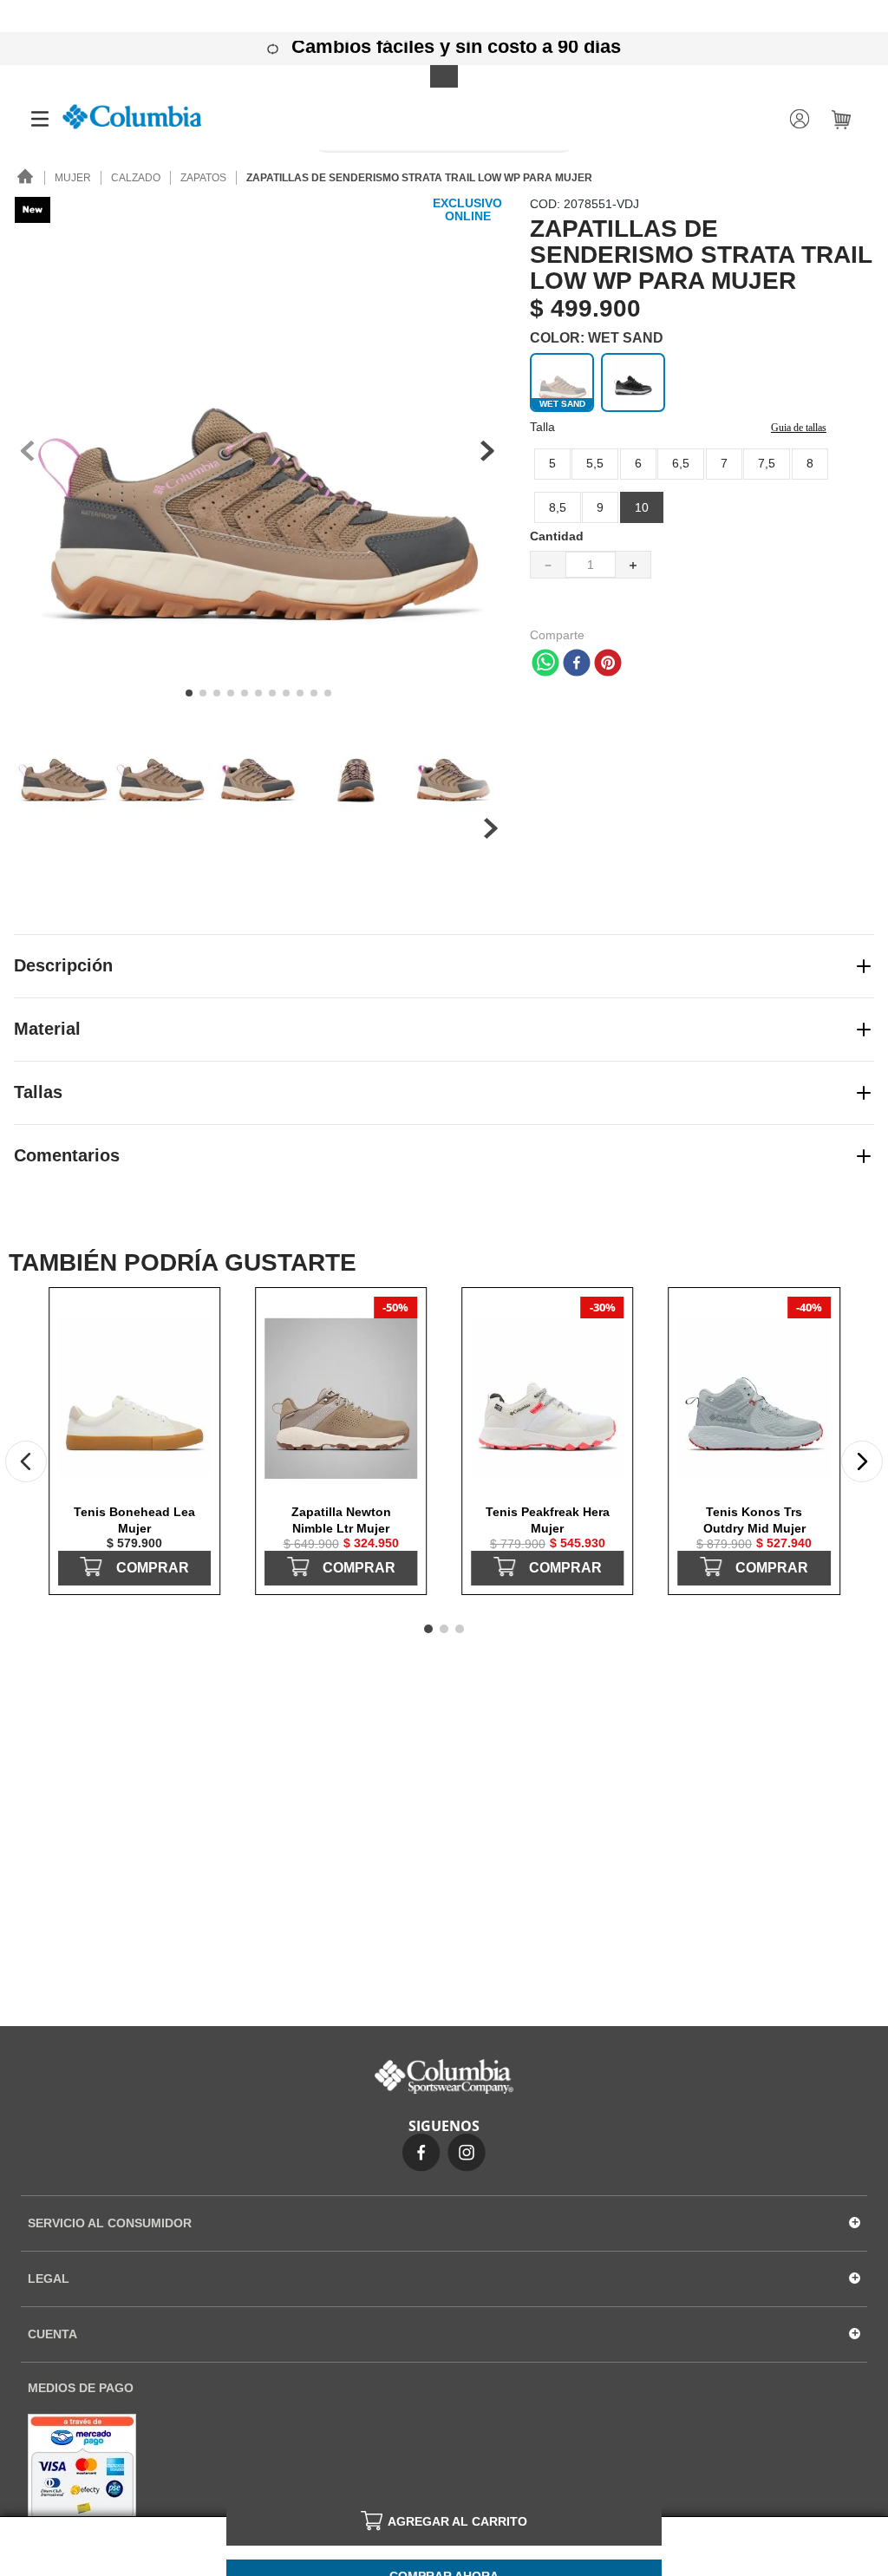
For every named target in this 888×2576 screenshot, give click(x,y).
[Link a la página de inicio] (26, 178)
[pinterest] (608, 664)
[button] (642, 507)
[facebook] (577, 664)
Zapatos (203, 178)
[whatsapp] (545, 664)
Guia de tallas (799, 428)
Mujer (73, 178)
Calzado (136, 178)
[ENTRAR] (801, 119)
